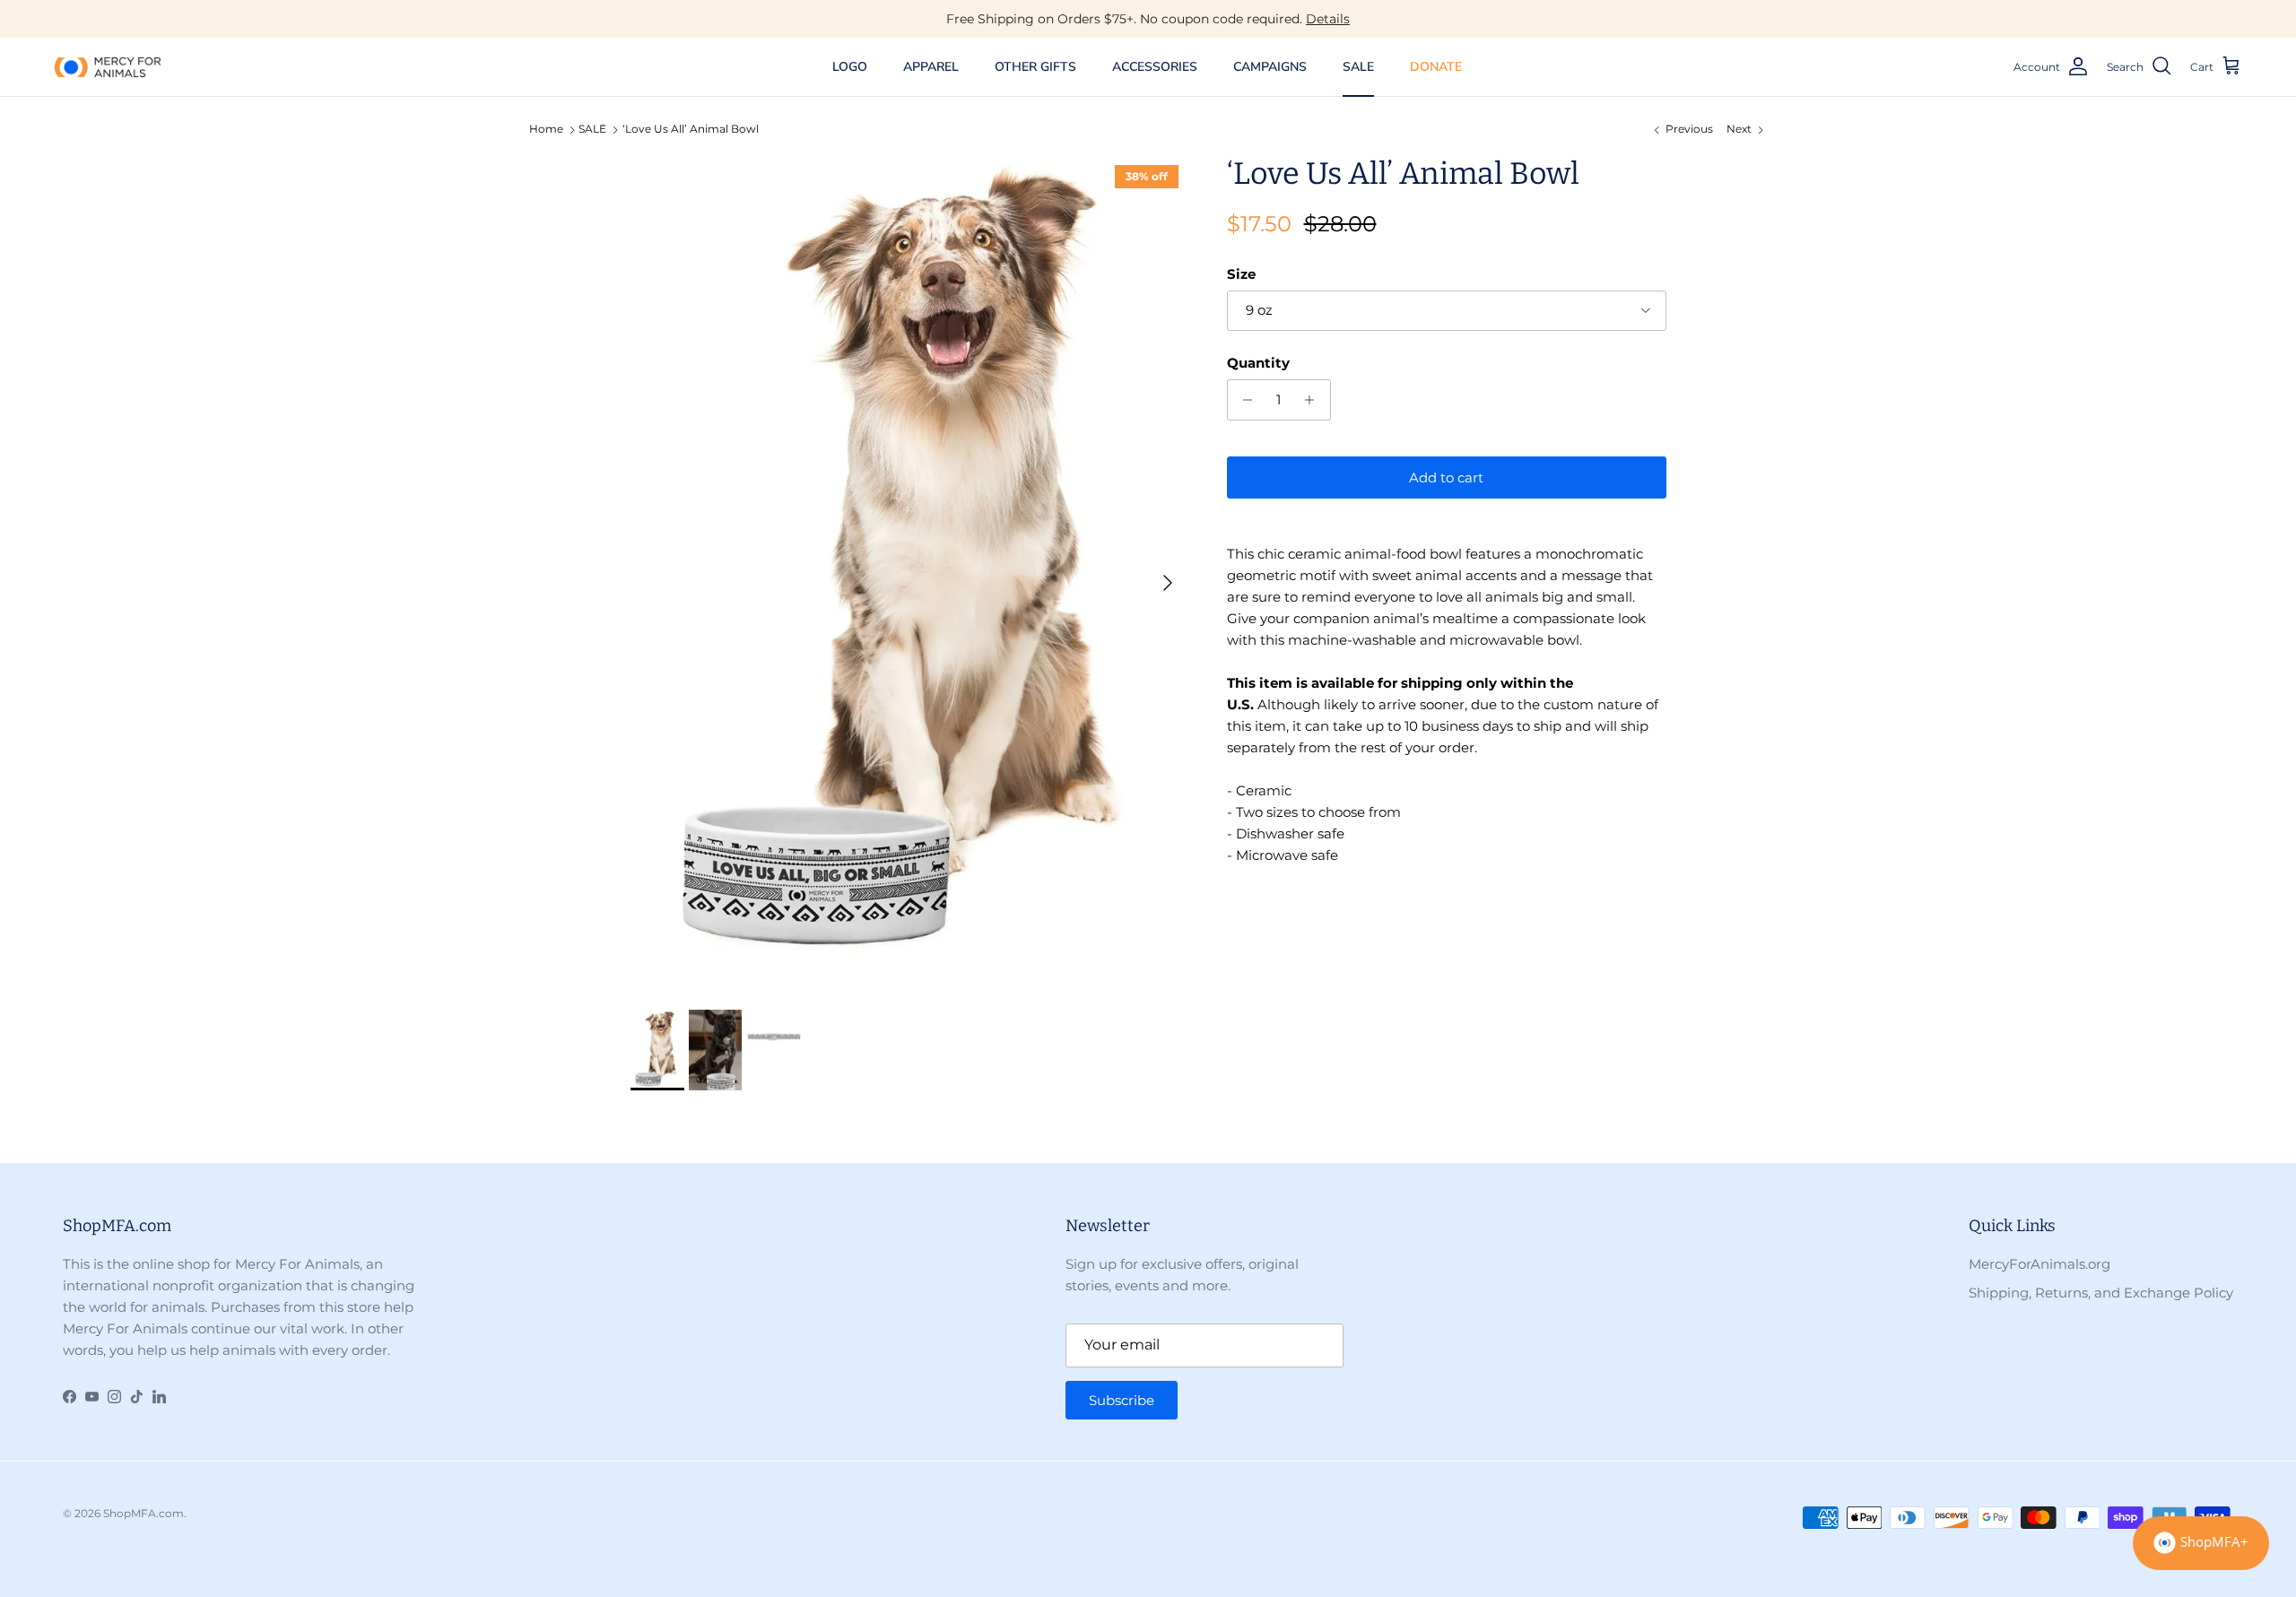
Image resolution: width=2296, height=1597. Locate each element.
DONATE (1436, 67)
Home (546, 130)
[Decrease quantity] (1244, 400)
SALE (1358, 67)
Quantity (1258, 363)
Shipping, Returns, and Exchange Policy (2101, 1293)
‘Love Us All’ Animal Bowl (691, 130)
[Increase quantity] (1314, 400)
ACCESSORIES (1155, 67)
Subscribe (1122, 1400)
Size (1241, 274)
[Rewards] (2201, 1543)
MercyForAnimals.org (2039, 1264)
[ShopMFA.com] (108, 66)
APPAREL (931, 67)
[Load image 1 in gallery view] (909, 574)
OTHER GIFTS (1035, 67)
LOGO (850, 67)
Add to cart (1446, 477)
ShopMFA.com (143, 1513)
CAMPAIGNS (1270, 67)
